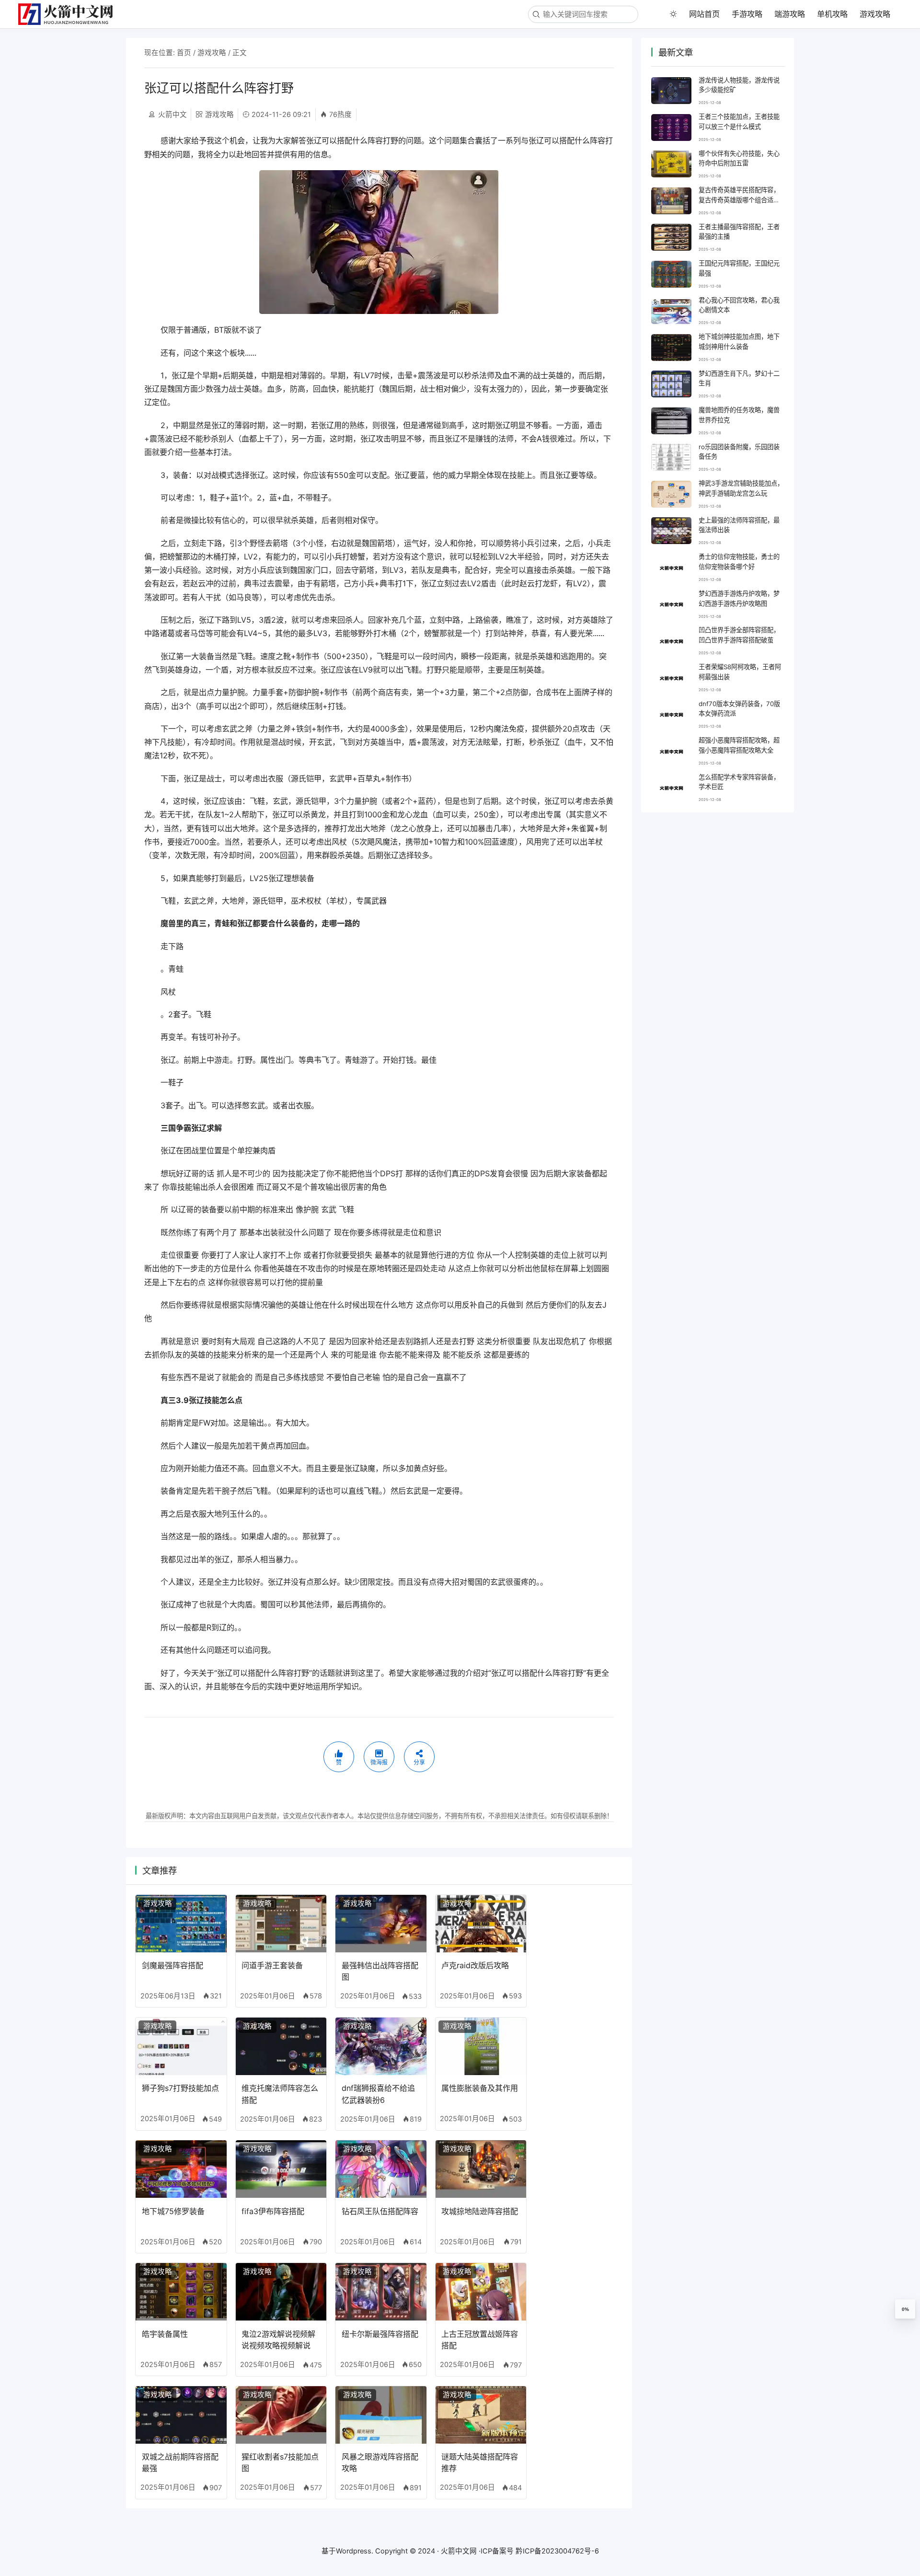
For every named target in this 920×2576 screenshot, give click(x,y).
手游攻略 (747, 14)
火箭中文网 (459, 2551)
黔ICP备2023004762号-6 (557, 2551)
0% (905, 2309)
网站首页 (704, 14)
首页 (184, 53)
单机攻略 (832, 14)
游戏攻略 (875, 14)
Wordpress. (355, 2551)
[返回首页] (70, 14)
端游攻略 (790, 14)
